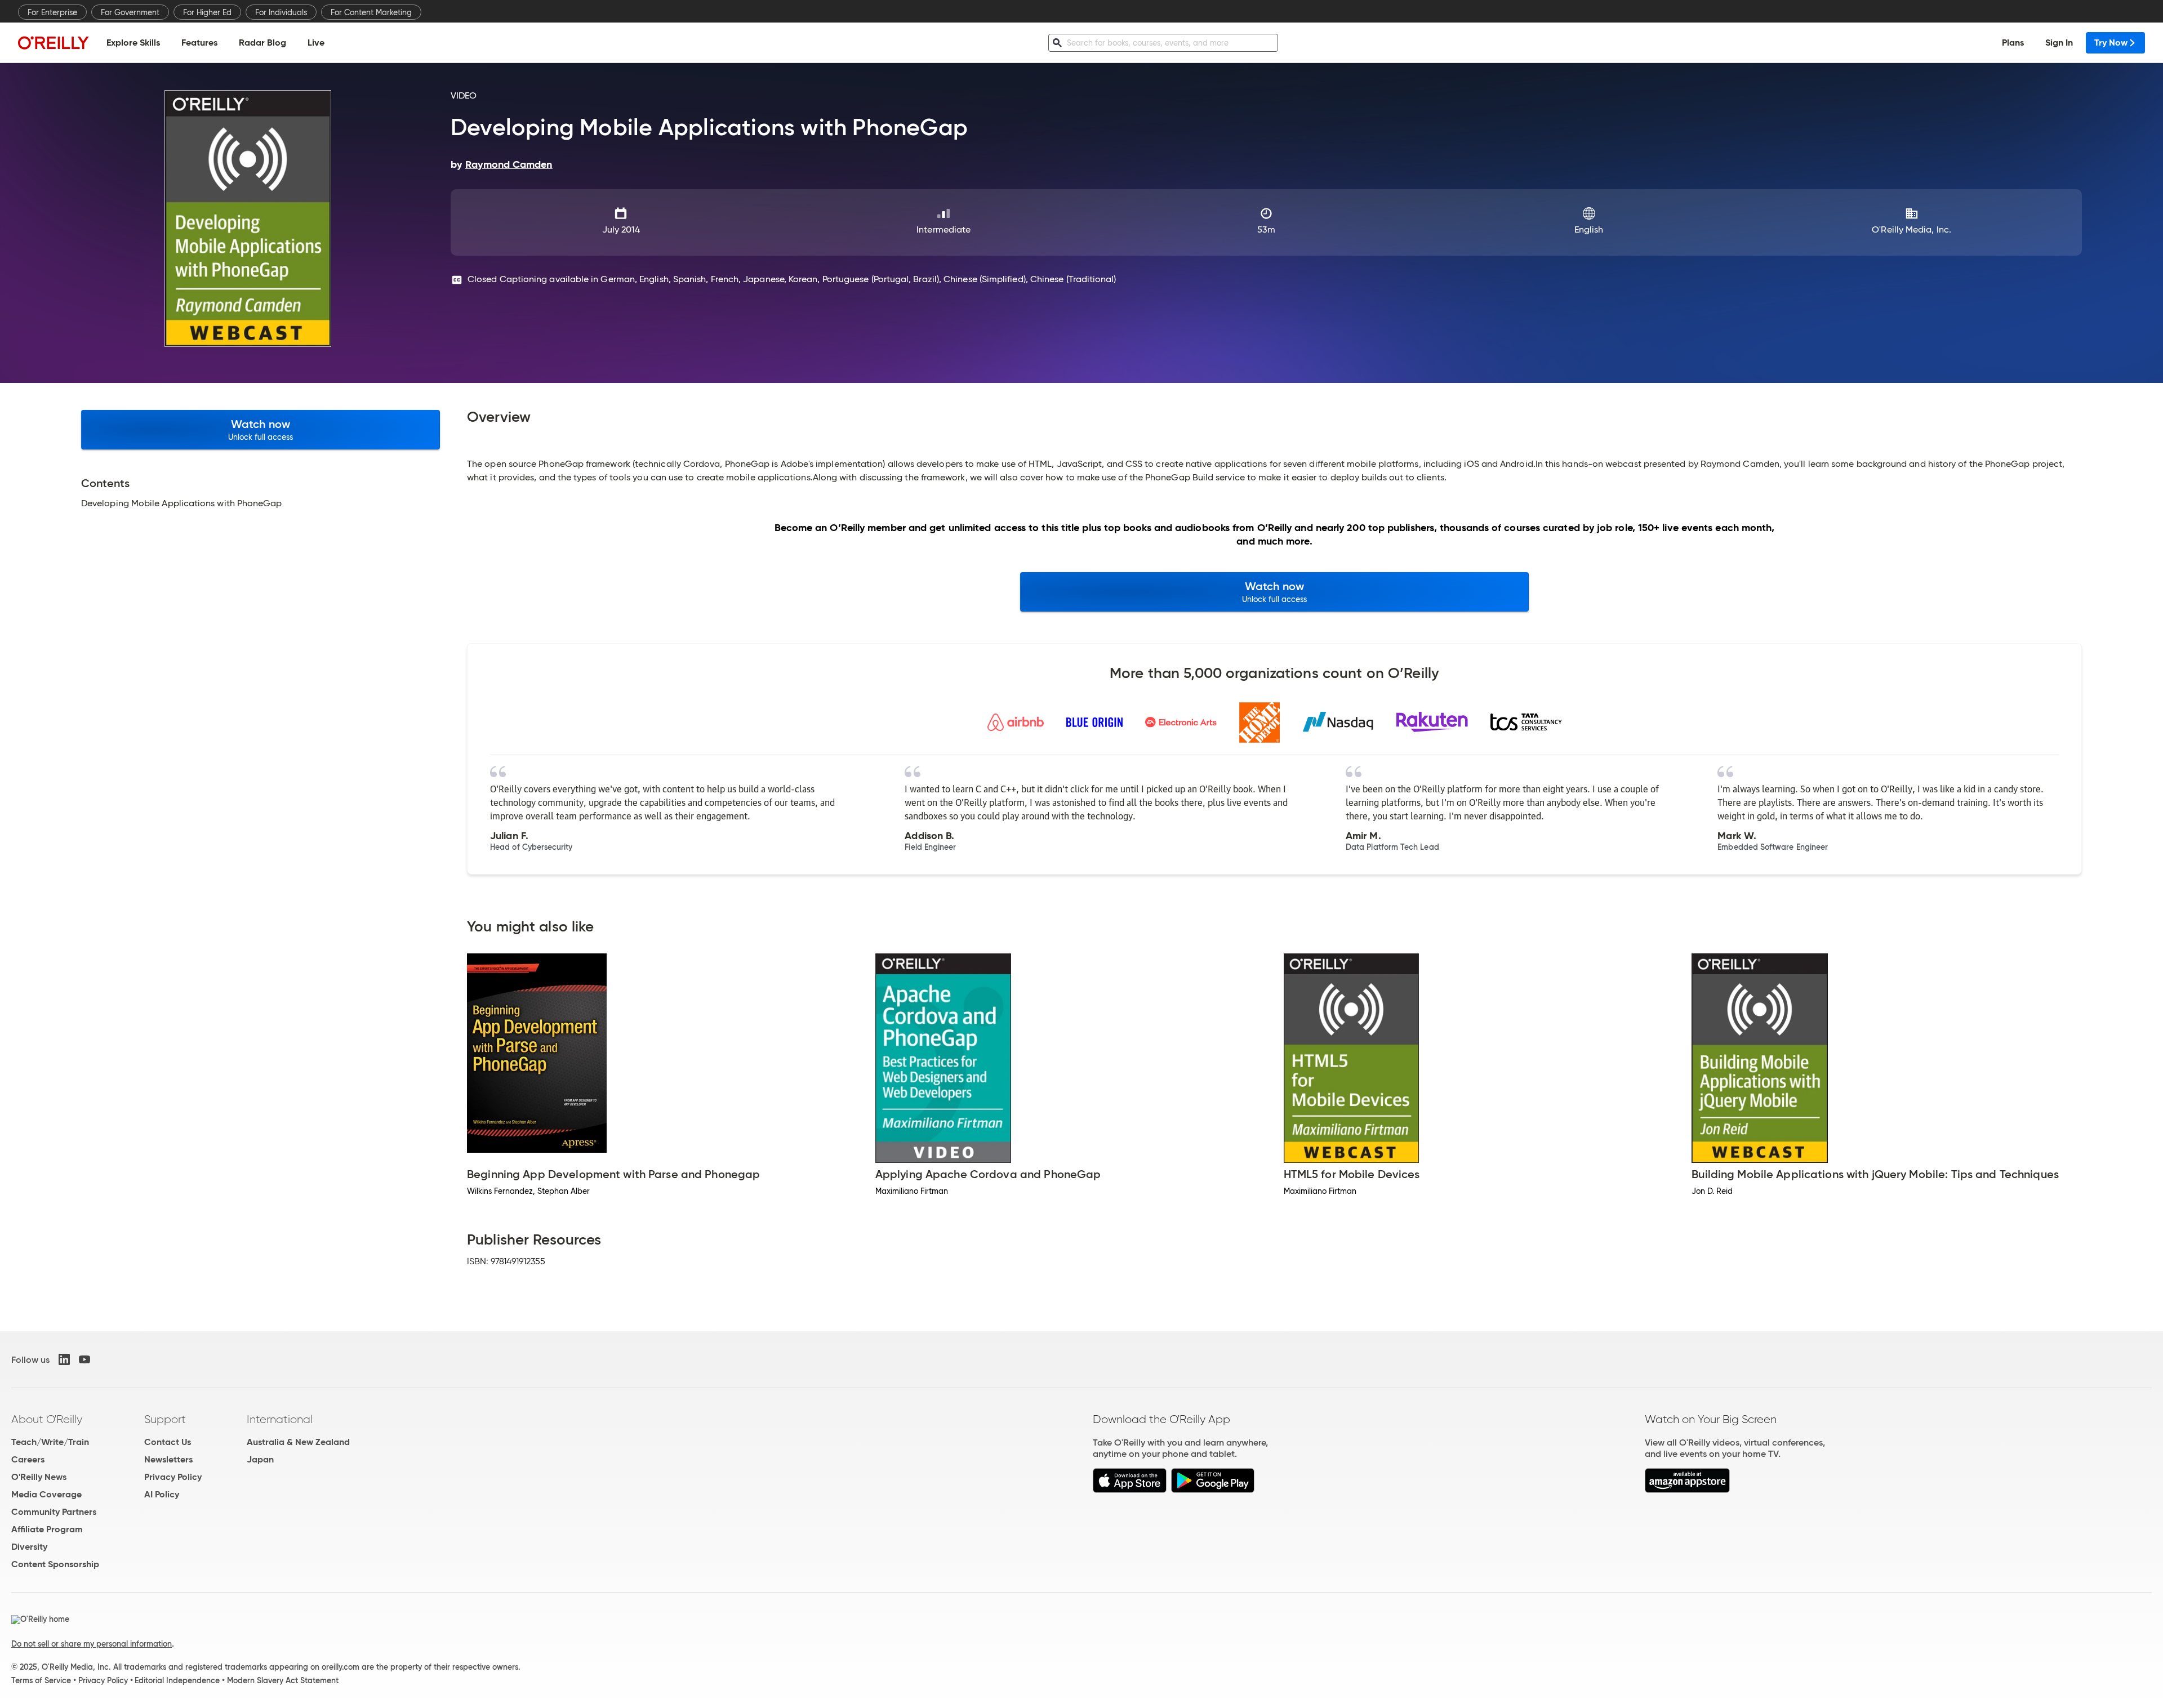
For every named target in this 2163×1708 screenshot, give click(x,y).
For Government (130, 12)
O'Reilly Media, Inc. (1911, 229)
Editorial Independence (177, 1680)
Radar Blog (262, 43)
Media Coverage (46, 1494)
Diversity (29, 1547)
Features (199, 43)
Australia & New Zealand (298, 1442)
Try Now (2111, 43)
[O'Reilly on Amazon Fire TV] (1687, 1490)
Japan (260, 1459)
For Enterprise (52, 12)
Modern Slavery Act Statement (283, 1680)
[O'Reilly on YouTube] (84, 1359)
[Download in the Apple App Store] (1130, 1490)
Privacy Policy (173, 1477)
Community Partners (54, 1512)
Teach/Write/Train (50, 1442)
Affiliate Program (47, 1529)
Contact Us (168, 1442)
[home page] (54, 43)
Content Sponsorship (55, 1564)
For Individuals (281, 12)
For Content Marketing (371, 12)
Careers (28, 1459)
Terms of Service (41, 1680)
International (280, 1419)
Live (316, 43)
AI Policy (162, 1494)
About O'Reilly (47, 1419)
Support (165, 1419)
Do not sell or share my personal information (92, 1644)
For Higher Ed (207, 12)
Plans (2013, 43)
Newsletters (168, 1459)
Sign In (2059, 43)
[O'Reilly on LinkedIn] (64, 1359)
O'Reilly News (39, 1477)
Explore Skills (133, 43)
